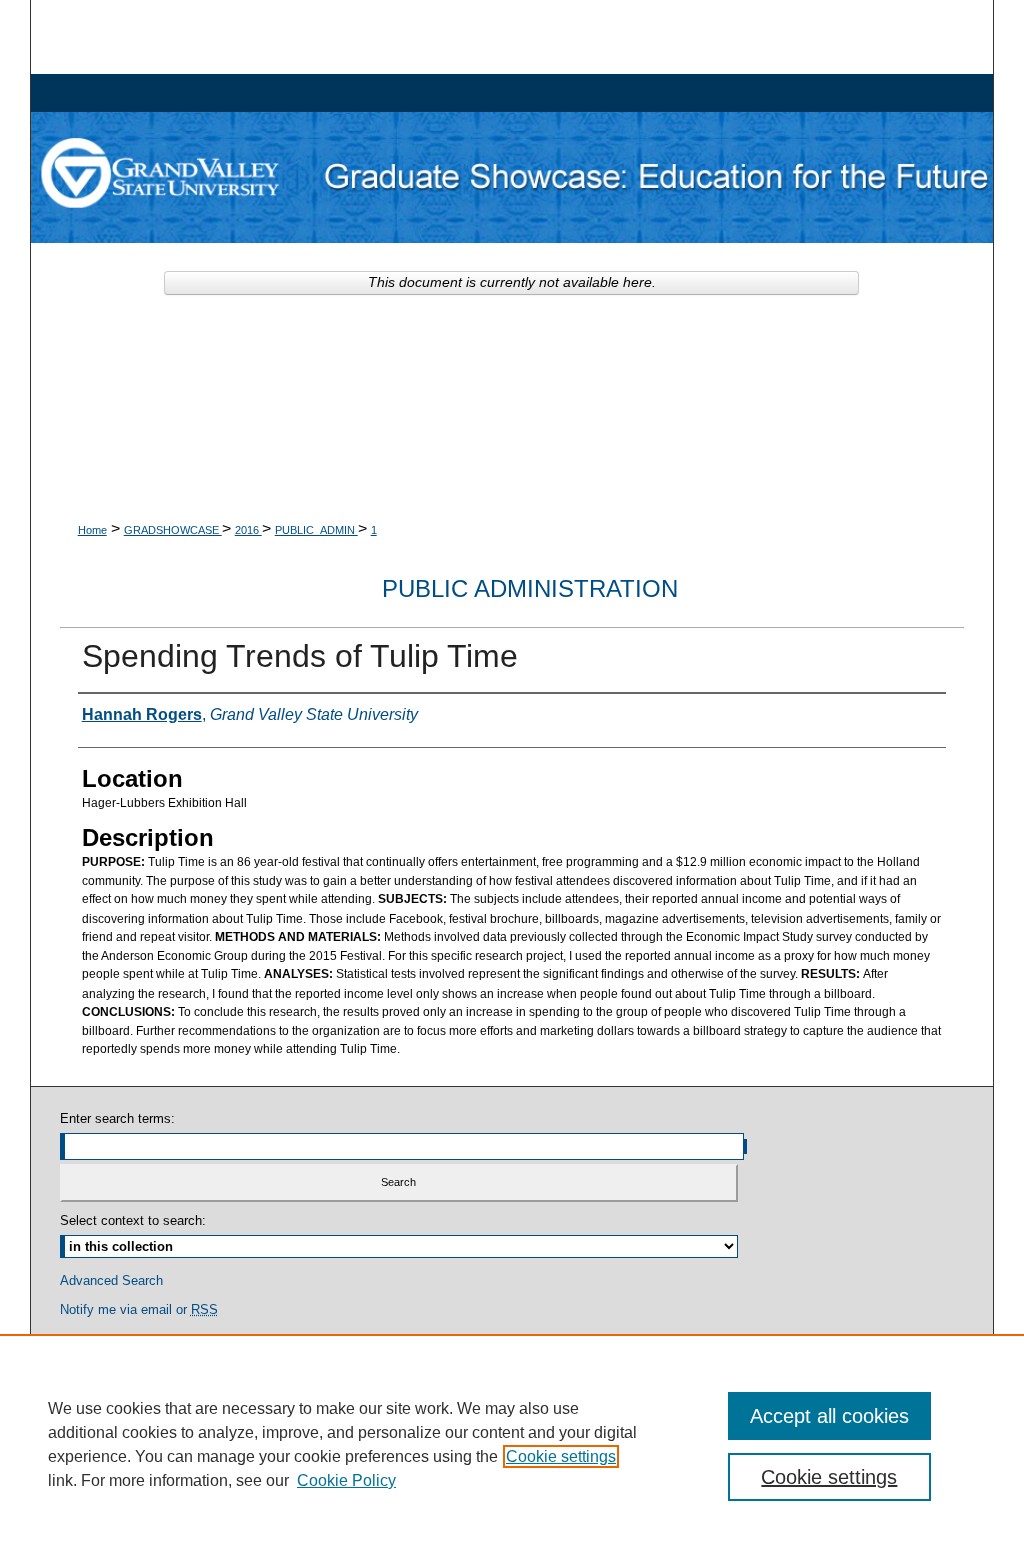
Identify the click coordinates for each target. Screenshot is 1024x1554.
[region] (512, 1444)
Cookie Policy (346, 1480)
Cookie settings (561, 1456)
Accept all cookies (829, 1416)
